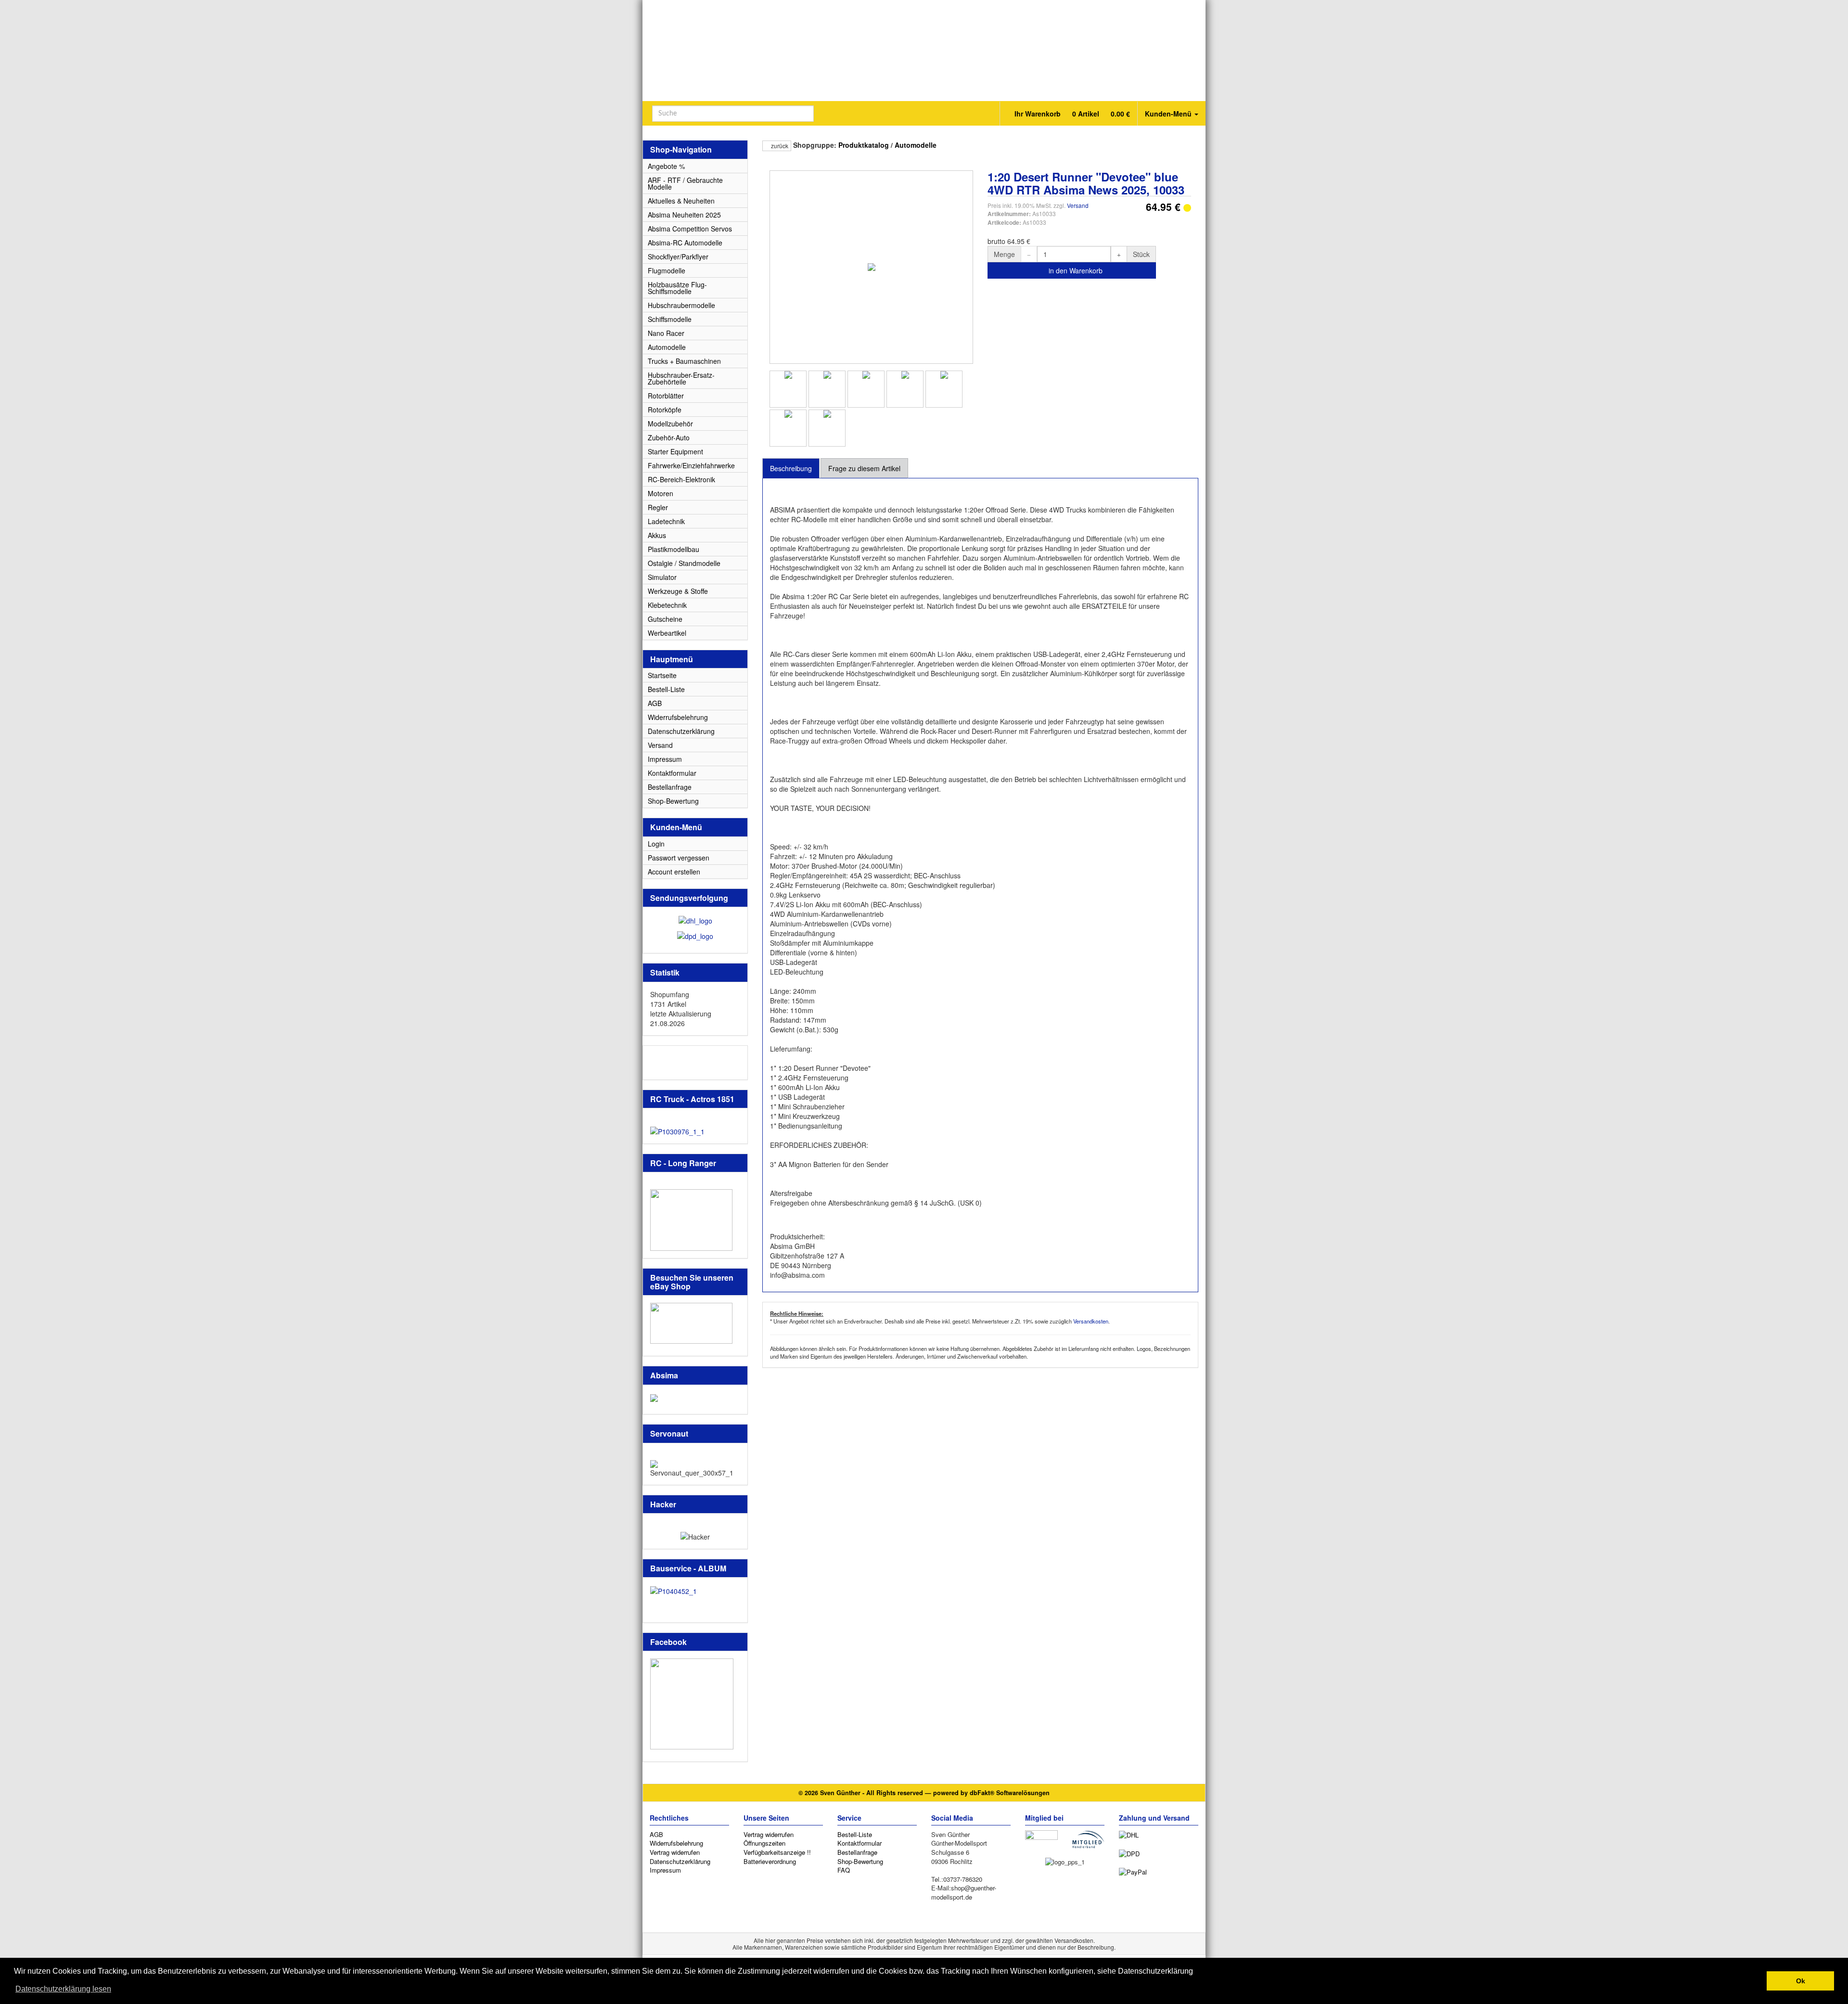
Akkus (657, 535)
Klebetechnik (667, 605)
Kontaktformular (672, 773)
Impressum (665, 759)
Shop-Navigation (681, 149)
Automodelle (916, 145)
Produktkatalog (864, 145)
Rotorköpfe (665, 410)
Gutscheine (665, 619)
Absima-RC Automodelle (685, 243)
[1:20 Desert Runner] (788, 389)
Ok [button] (1801, 1981)
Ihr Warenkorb (1071, 114)
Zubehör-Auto (669, 437)
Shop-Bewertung (673, 801)
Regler (658, 507)
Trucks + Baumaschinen (684, 361)
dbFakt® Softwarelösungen (1010, 1793)
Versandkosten (1091, 1321)
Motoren (661, 493)
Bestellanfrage (670, 787)
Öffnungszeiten (764, 1843)
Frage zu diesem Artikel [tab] (864, 468)
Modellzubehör (670, 424)
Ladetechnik (666, 521)
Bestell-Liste (666, 689)
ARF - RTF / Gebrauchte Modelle (685, 183)
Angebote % (666, 166)
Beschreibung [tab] (791, 468)
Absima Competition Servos (690, 229)
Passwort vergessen (679, 858)
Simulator (662, 577)
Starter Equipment (675, 451)
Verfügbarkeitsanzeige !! (777, 1852)
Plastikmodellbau (674, 549)
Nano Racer (666, 333)
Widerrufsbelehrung (678, 717)
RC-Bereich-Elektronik (681, 479)
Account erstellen (674, 872)
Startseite (662, 675)
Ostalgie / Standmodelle (684, 563)
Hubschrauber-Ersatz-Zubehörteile (681, 378)
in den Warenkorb (1075, 270)
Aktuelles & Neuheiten (681, 201)
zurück (779, 146)
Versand (1078, 205)
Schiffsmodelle (670, 319)
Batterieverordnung (770, 1861)
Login (656, 844)
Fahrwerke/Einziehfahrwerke (691, 465)
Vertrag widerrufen (675, 1852)
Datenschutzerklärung (681, 731)
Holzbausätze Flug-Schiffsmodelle (677, 288)
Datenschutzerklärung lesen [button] (63, 1989)
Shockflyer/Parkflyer (678, 257)
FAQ (844, 1870)
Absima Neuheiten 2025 (684, 215)
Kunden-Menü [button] (1169, 114)
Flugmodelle (667, 270)
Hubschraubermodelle (681, 305)
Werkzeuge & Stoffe (678, 591)
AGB (655, 703)
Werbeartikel (667, 633)
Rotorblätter (666, 396)
